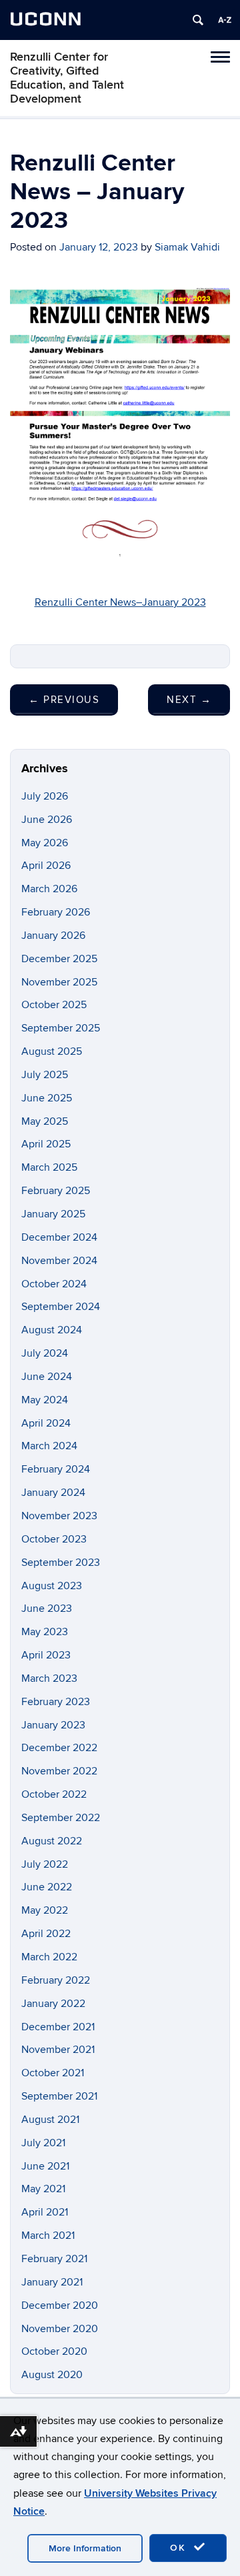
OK (180, 2548)
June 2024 (47, 1377)
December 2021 (58, 2027)
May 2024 (45, 1400)
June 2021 (45, 2166)
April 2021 (45, 2212)
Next (189, 700)
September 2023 (61, 1563)
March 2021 (48, 2236)
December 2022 (59, 1748)
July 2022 (45, 1864)
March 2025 (49, 1167)
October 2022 (54, 1794)
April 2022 (46, 1934)
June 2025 (47, 1098)
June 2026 (47, 820)
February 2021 (54, 2259)
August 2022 (52, 1841)
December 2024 (59, 1237)
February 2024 (56, 1469)
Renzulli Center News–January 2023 (120, 602)
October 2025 (54, 1005)
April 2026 (46, 866)
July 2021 (43, 2143)
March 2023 (49, 1678)
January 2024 (53, 1493)
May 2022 (45, 1910)
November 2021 (58, 2050)
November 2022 (59, 1771)
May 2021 (43, 2189)
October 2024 (54, 1284)
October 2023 (54, 1539)
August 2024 (52, 1330)
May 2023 (45, 1632)
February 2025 (56, 1191)
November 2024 (59, 1261)
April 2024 (46, 1423)
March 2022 (49, 1957)
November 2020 (60, 2329)
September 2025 (61, 1028)
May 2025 (45, 1121)
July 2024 (45, 1353)
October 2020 (54, 2351)
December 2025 (59, 959)
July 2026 (45, 796)
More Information (85, 2548)
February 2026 (56, 912)
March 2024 (49, 1446)
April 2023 (46, 1655)
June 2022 (47, 1887)
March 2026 (49, 889)
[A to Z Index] (225, 20)
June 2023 (47, 1609)
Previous (64, 700)
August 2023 (52, 1586)
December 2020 (60, 2305)
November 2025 (59, 982)
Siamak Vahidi (187, 247)
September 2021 (59, 2096)
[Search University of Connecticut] (198, 20)
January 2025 (53, 1214)
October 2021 (53, 2073)
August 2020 (52, 2375)
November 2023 (59, 1516)
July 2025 (45, 1075)
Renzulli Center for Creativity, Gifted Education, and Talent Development (67, 78)
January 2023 (53, 1725)
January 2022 (53, 2004)
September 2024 (61, 1307)
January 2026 (53, 936)
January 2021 (52, 2282)
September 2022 (61, 1818)
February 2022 (56, 1980)
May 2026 (45, 843)
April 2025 (46, 1144)
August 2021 (50, 2120)
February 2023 (56, 1702)
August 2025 (52, 1051)
